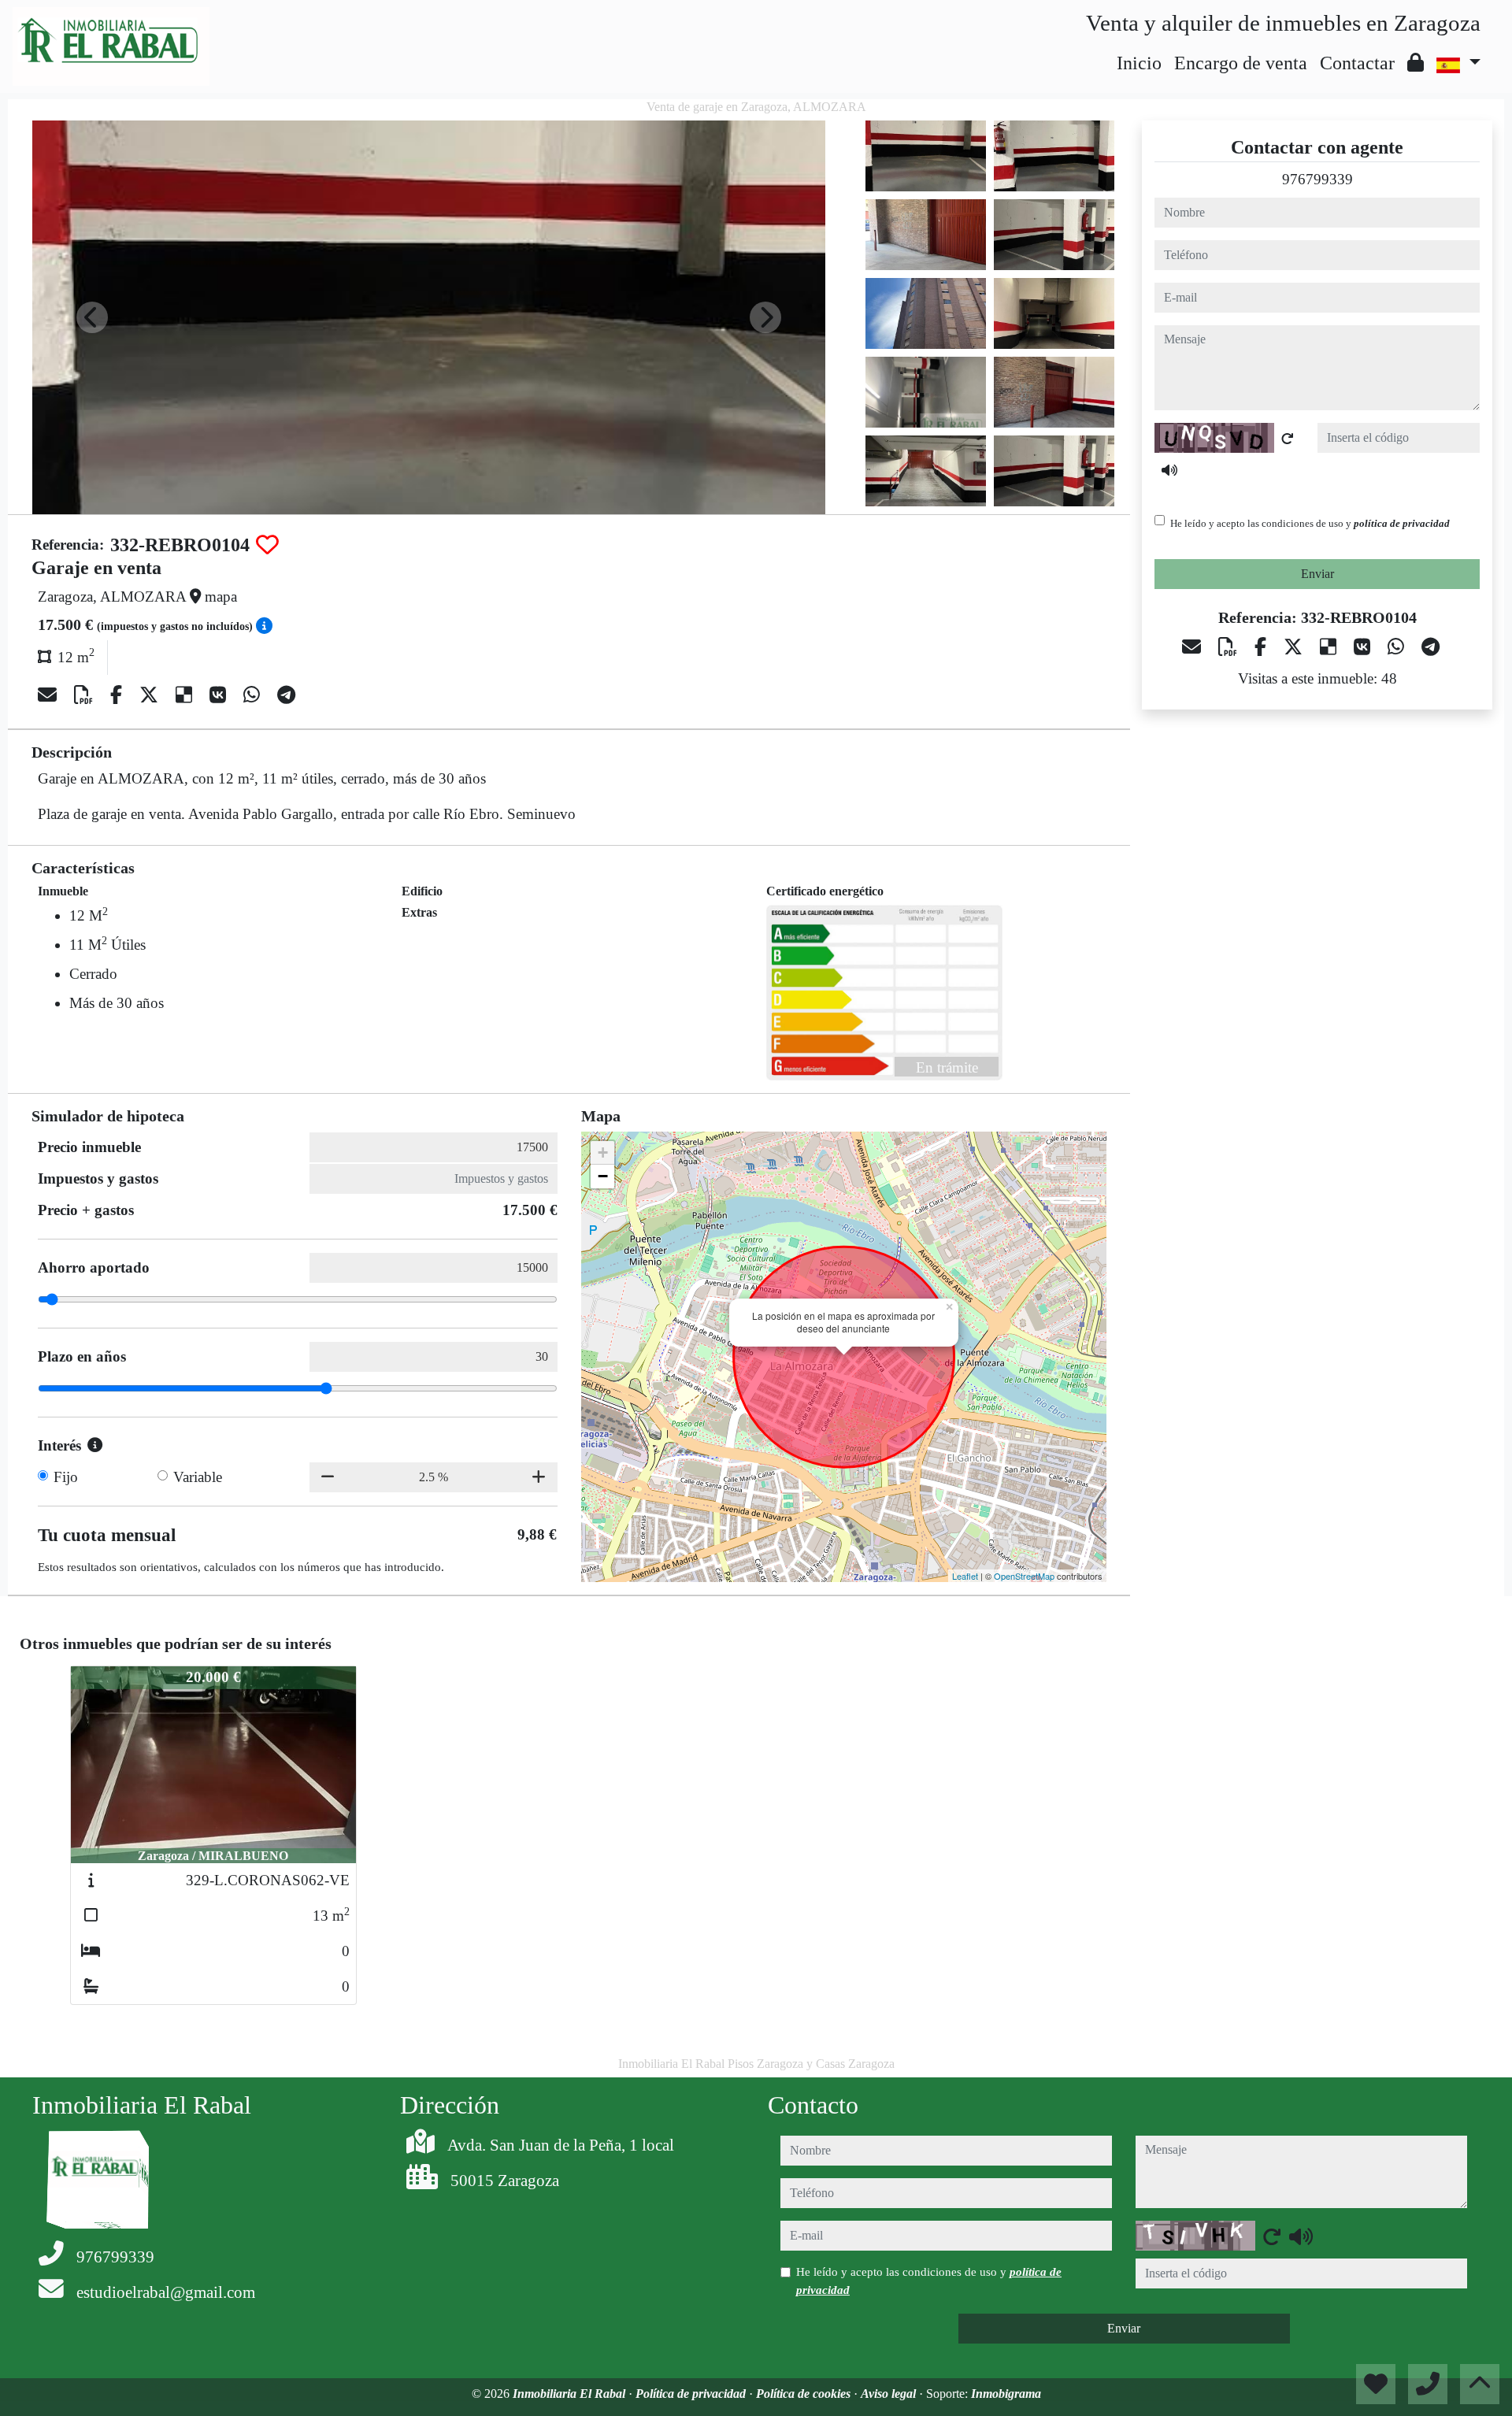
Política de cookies (805, 2394)
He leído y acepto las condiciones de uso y (1310, 523)
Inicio (1139, 63)
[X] (151, 695)
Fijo (66, 1477)
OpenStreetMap (1024, 1576)
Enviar (1317, 574)
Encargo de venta (1241, 63)
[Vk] (220, 695)
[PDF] (86, 695)
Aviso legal (890, 2394)
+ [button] (603, 1152)
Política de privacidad (692, 2394)
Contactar (1357, 63)
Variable (198, 1477)
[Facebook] (119, 695)
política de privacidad (1402, 523)
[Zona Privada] (1416, 63)
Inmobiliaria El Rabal (571, 2394)
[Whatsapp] (254, 695)
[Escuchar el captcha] (1169, 470)
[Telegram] (286, 695)
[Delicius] (186, 695)
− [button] (603, 1176)
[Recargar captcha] (1288, 439)
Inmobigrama (1006, 2394)
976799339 (1317, 179)
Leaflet (965, 1576)
